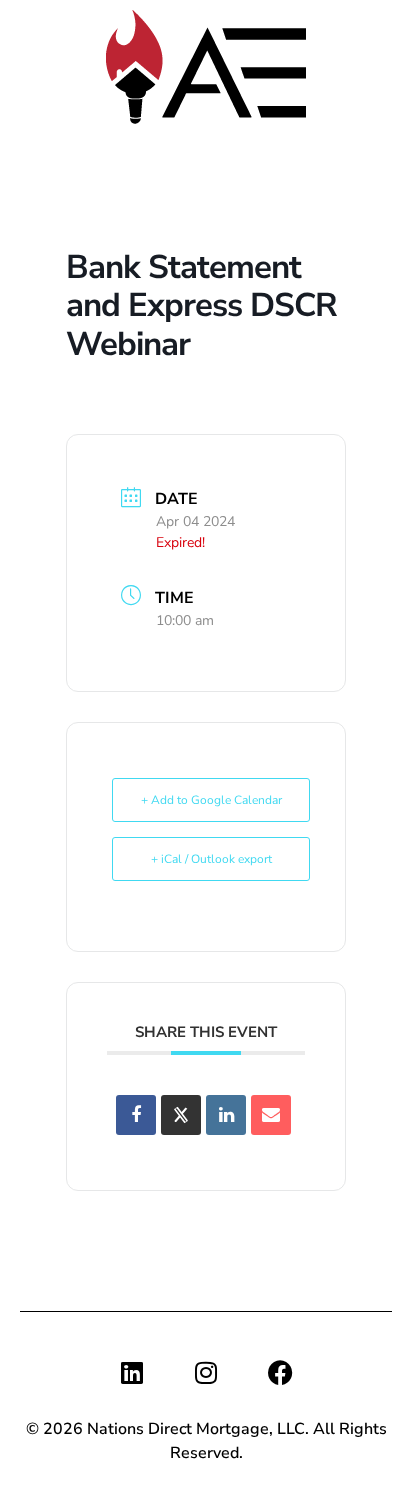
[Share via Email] (271, 1115)
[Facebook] (280, 1372)
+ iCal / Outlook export (211, 859)
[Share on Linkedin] (226, 1115)
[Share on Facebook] (136, 1115)
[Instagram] (206, 1372)
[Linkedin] (132, 1372)
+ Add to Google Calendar (211, 800)
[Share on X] (181, 1115)
